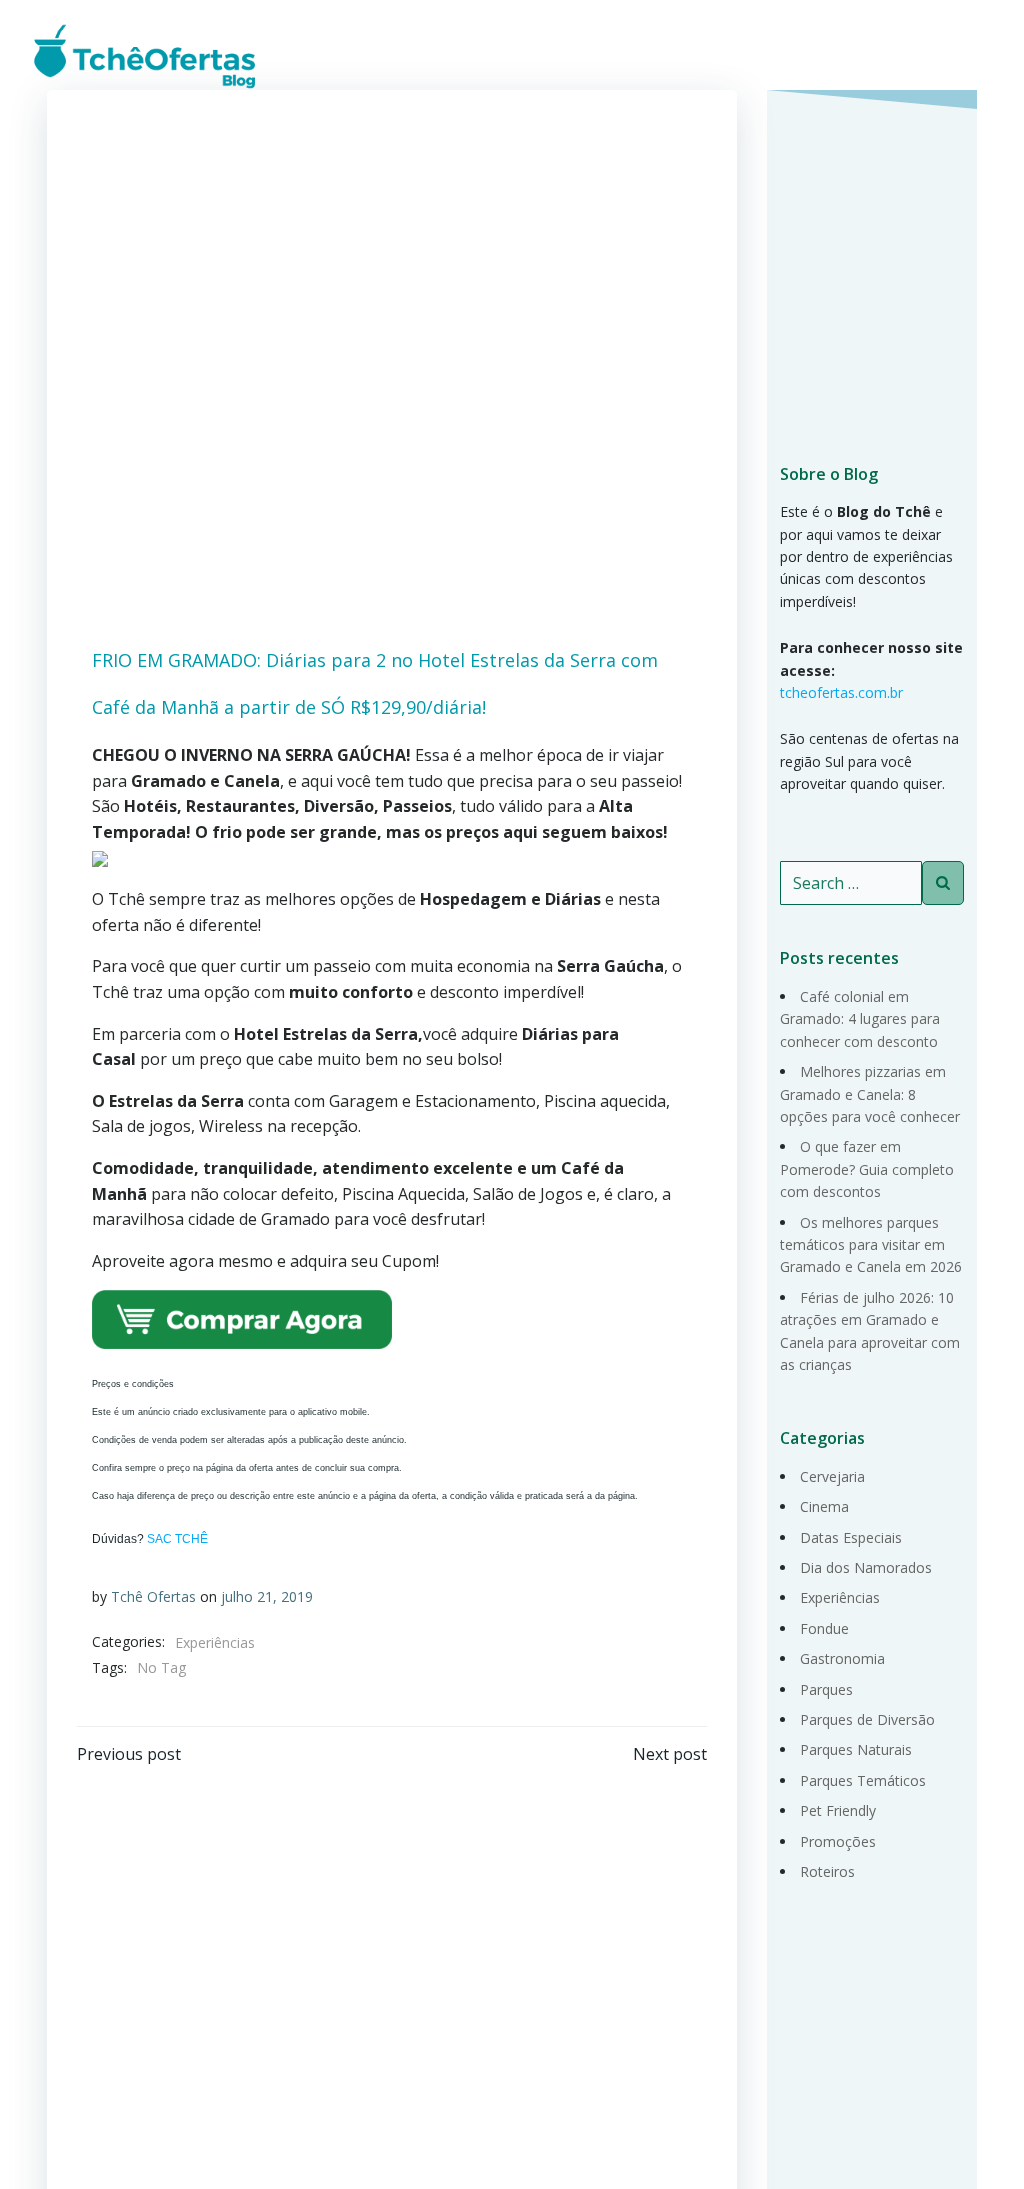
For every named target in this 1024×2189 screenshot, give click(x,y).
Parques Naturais (856, 1749)
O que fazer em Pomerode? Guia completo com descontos (867, 1169)
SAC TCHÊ (177, 1539)
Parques (826, 1689)
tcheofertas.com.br (841, 692)
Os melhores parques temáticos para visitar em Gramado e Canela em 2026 (871, 1245)
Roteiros (827, 1871)
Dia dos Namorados (866, 1567)
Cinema (824, 1506)
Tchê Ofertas (153, 1596)
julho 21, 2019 (267, 1596)
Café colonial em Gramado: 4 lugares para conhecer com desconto (860, 1019)
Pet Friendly (838, 1810)
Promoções (838, 1841)
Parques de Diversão (867, 1719)
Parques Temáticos (863, 1780)
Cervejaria (832, 1476)
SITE (957, 54)
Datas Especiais (851, 1537)
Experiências (215, 1642)
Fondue (824, 1628)
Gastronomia (842, 1658)
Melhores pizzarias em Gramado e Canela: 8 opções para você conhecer (870, 1094)
